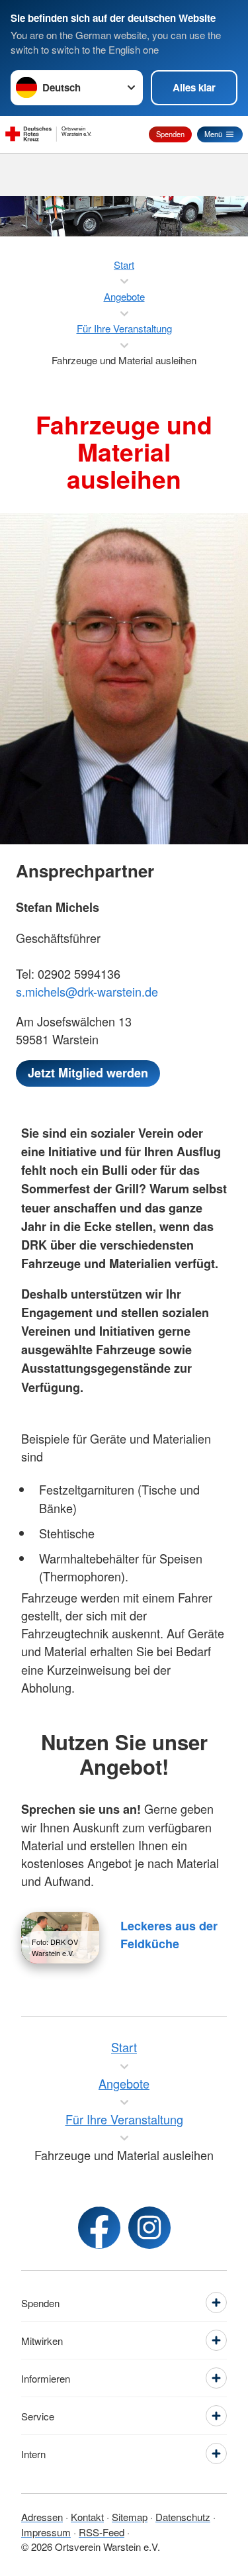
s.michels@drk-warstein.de (87, 991)
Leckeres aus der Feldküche (169, 1935)
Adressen (42, 2517)
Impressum (46, 2532)
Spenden (170, 134)
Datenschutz (183, 2517)
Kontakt (87, 2517)
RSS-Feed (102, 2532)
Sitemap (130, 2517)
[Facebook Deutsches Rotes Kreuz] (99, 2228)
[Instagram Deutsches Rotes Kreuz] (149, 2228)
